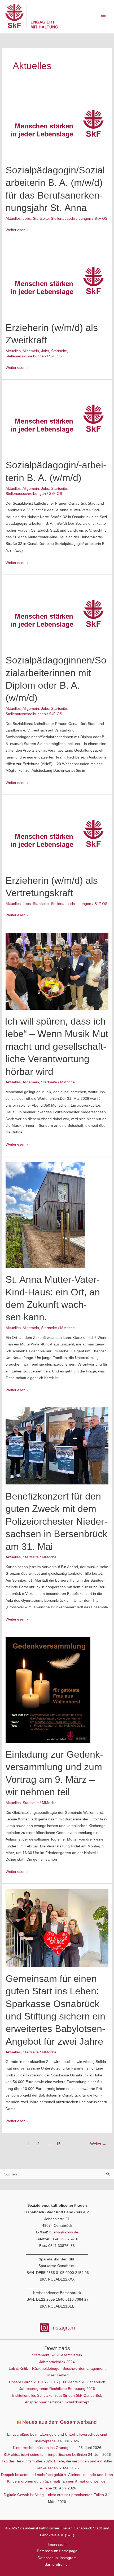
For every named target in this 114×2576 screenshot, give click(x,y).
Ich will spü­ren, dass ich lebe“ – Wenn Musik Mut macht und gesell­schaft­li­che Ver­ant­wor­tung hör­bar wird (57, 1046)
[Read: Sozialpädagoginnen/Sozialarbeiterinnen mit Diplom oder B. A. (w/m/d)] (57, 614)
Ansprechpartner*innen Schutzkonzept (57, 2402)
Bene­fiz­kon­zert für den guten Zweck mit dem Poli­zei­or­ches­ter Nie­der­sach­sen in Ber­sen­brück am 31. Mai (56, 1521)
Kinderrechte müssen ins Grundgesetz (45, 2448)
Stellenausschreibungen (71, 219)
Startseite (41, 219)
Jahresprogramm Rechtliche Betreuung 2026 (57, 2389)
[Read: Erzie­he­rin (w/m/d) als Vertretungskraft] (57, 834)
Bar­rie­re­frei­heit (57, 2564)
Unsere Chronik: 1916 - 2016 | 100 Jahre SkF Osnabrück (57, 2382)
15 (58, 2144)
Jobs (27, 219)
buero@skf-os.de (64, 2232)
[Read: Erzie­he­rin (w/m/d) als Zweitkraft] (57, 281)
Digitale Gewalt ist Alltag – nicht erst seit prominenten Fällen (54, 2495)
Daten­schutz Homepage (57, 2551)
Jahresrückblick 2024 (57, 2362)
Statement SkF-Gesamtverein (57, 2355)
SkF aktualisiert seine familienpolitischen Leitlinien (45, 2455)
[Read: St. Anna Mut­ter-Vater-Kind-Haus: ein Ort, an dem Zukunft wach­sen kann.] (45, 1215)
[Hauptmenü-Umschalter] (104, 17)
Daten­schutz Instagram (57, 2558)
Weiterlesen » (17, 230)
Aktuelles (13, 219)
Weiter (98, 2144)
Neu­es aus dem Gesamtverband (60, 2422)
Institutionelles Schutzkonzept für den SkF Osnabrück (57, 2396)
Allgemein (31, 351)
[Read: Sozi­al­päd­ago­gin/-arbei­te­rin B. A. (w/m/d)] (57, 419)
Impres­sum (57, 2544)
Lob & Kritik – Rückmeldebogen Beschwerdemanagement (57, 2369)
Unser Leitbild (57, 2375)
